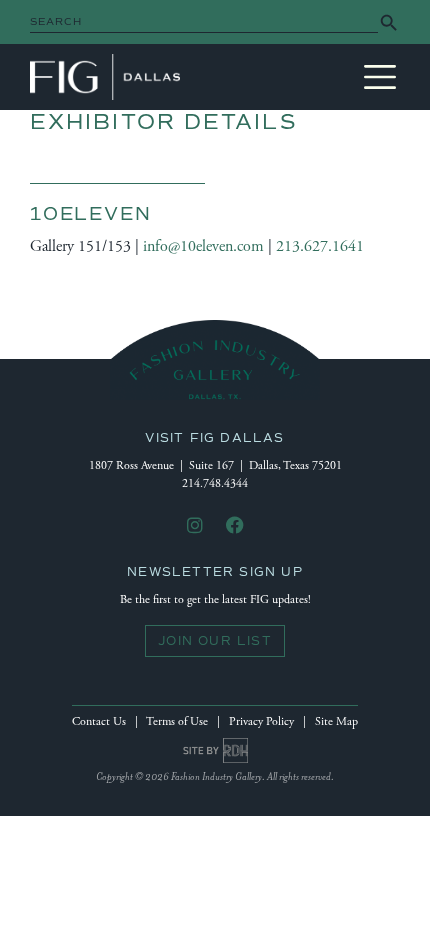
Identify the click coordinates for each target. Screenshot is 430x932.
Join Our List (215, 641)
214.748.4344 (215, 483)
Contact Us (99, 721)
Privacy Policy (261, 721)
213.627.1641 (320, 246)
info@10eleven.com (203, 246)
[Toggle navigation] (380, 77)
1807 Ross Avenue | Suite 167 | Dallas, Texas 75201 (215, 465)
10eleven (90, 214)
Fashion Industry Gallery (105, 77)
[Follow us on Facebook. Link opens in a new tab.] (235, 526)
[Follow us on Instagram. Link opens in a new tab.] (195, 526)
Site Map (336, 721)
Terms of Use (177, 721)
